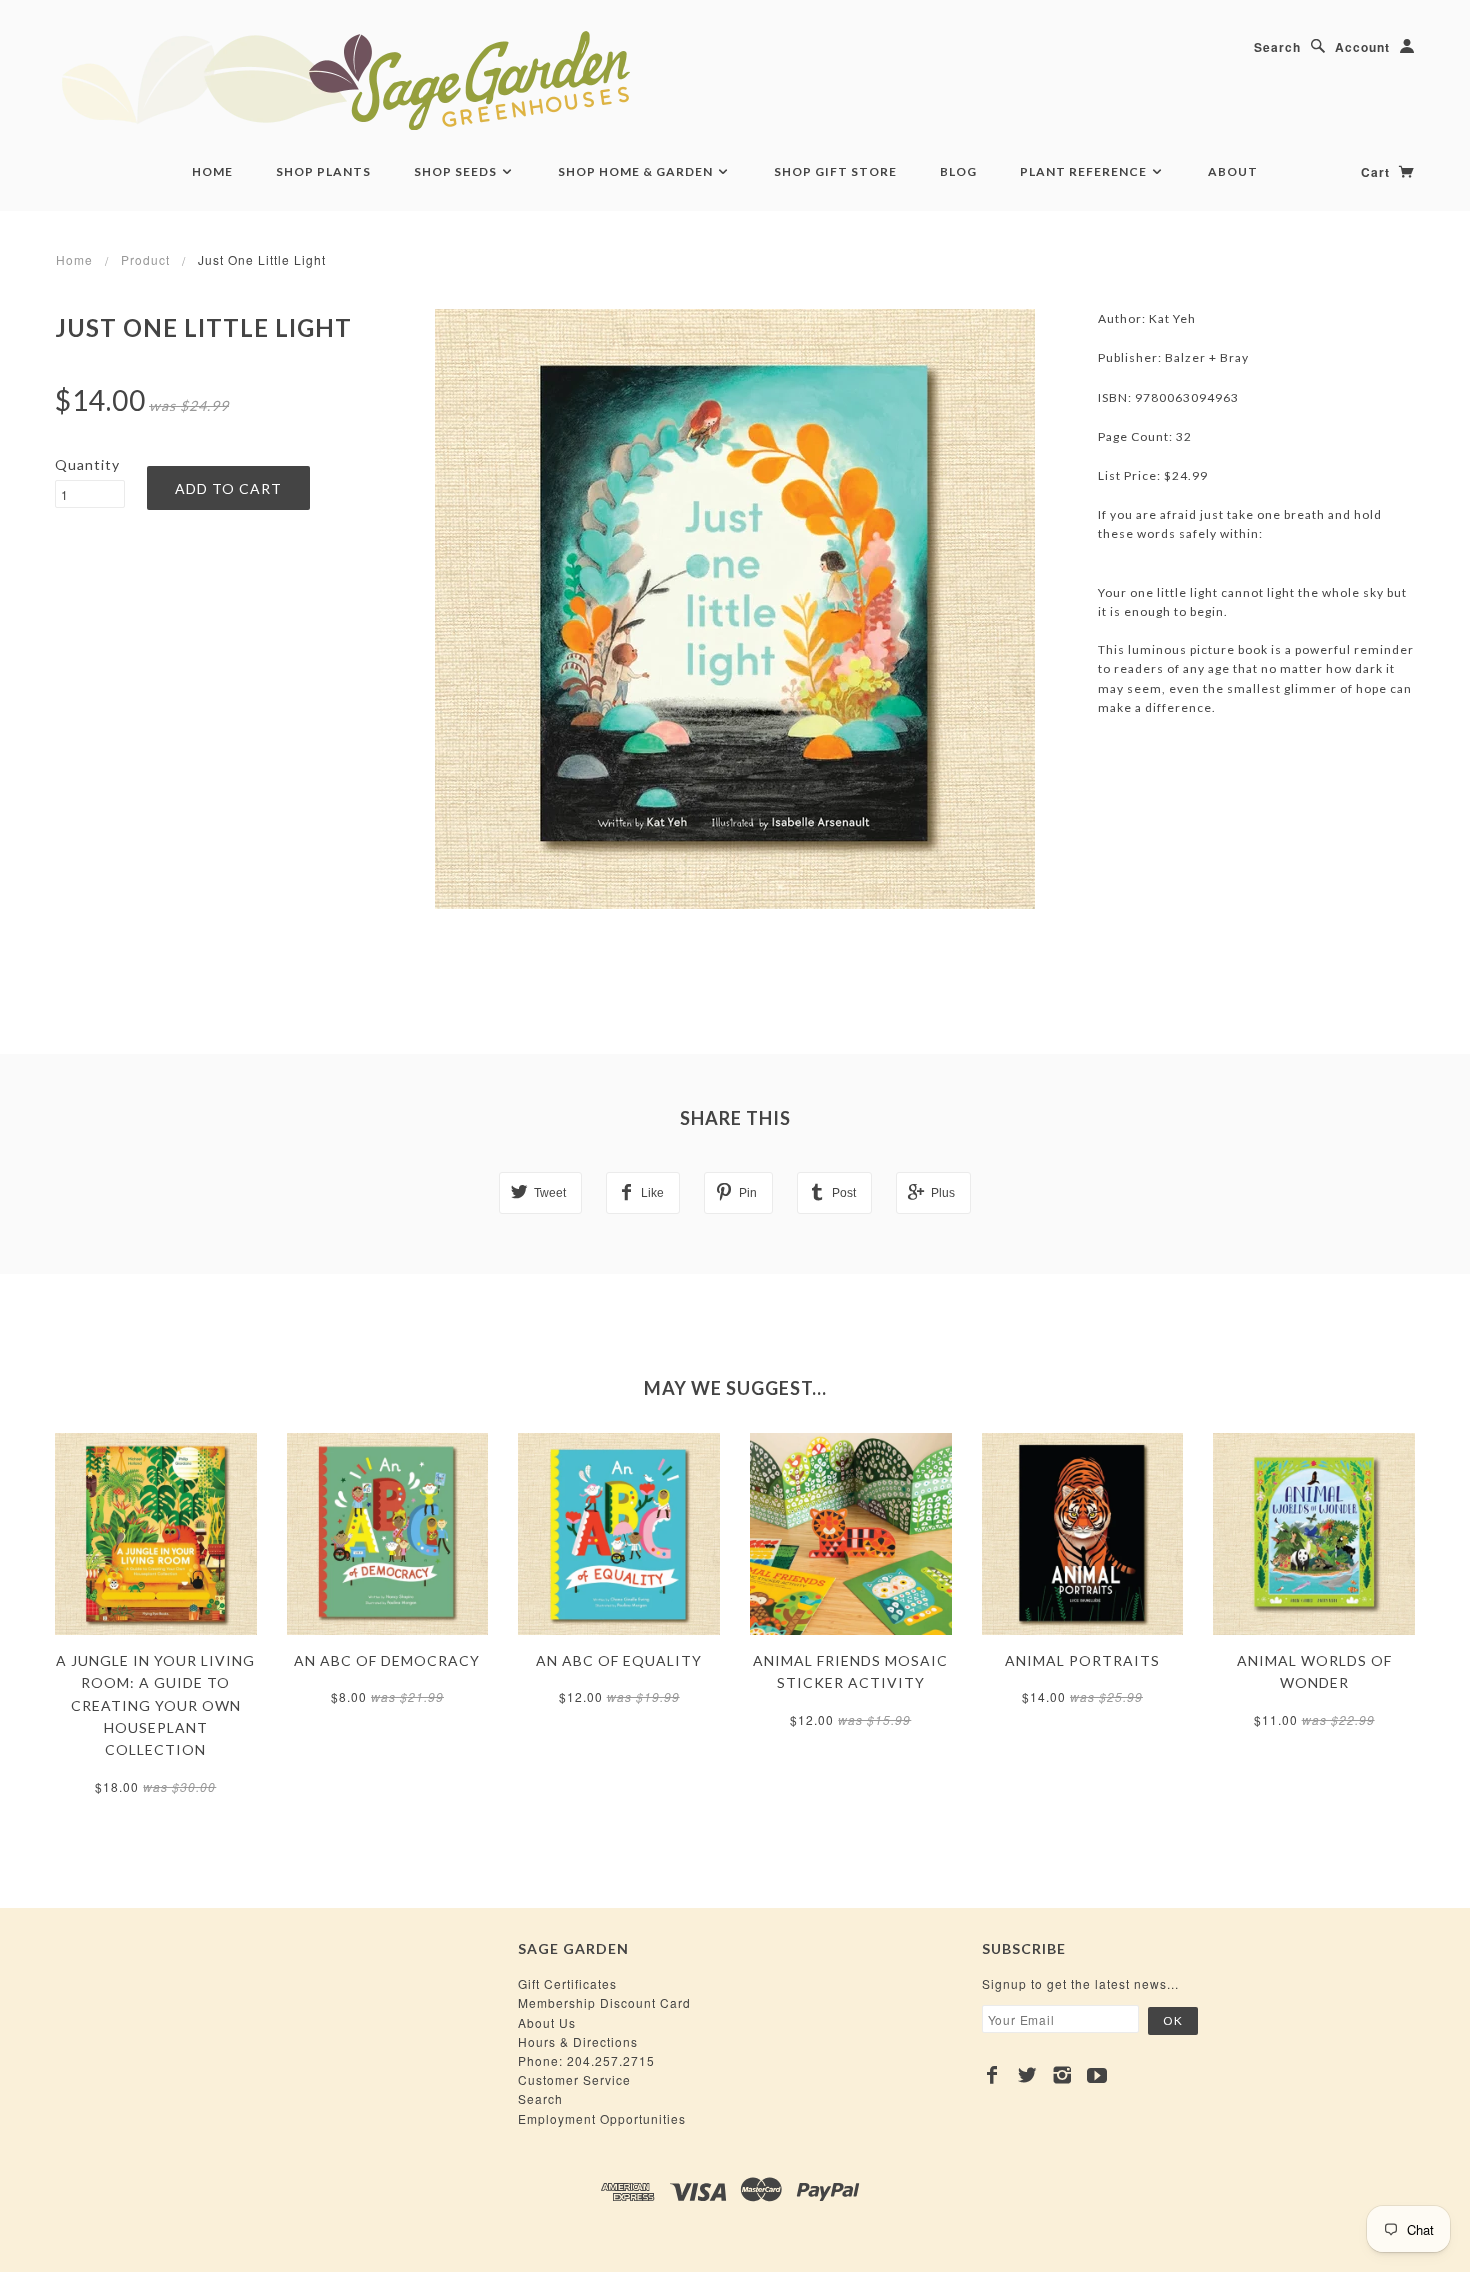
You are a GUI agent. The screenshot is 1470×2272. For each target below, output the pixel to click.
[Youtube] (1097, 2075)
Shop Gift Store (835, 171)
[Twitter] (1027, 2075)
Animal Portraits (1082, 1660)
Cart (1377, 172)
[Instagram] (1062, 2075)
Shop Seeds (457, 171)
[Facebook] (992, 2075)
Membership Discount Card (604, 2002)
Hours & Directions (578, 2041)
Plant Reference (1085, 171)
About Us (547, 2022)
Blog (958, 171)
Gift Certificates (567, 1983)
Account (1362, 47)
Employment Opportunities (602, 2118)
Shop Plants (323, 171)
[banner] (455, 80)
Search (1277, 47)
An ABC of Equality (619, 1660)
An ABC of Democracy (387, 1660)
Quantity (87, 464)
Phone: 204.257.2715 (586, 2060)
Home (212, 171)
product (145, 259)
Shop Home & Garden (637, 171)
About (1233, 171)
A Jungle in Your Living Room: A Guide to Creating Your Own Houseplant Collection (155, 1705)
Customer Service (574, 2079)
